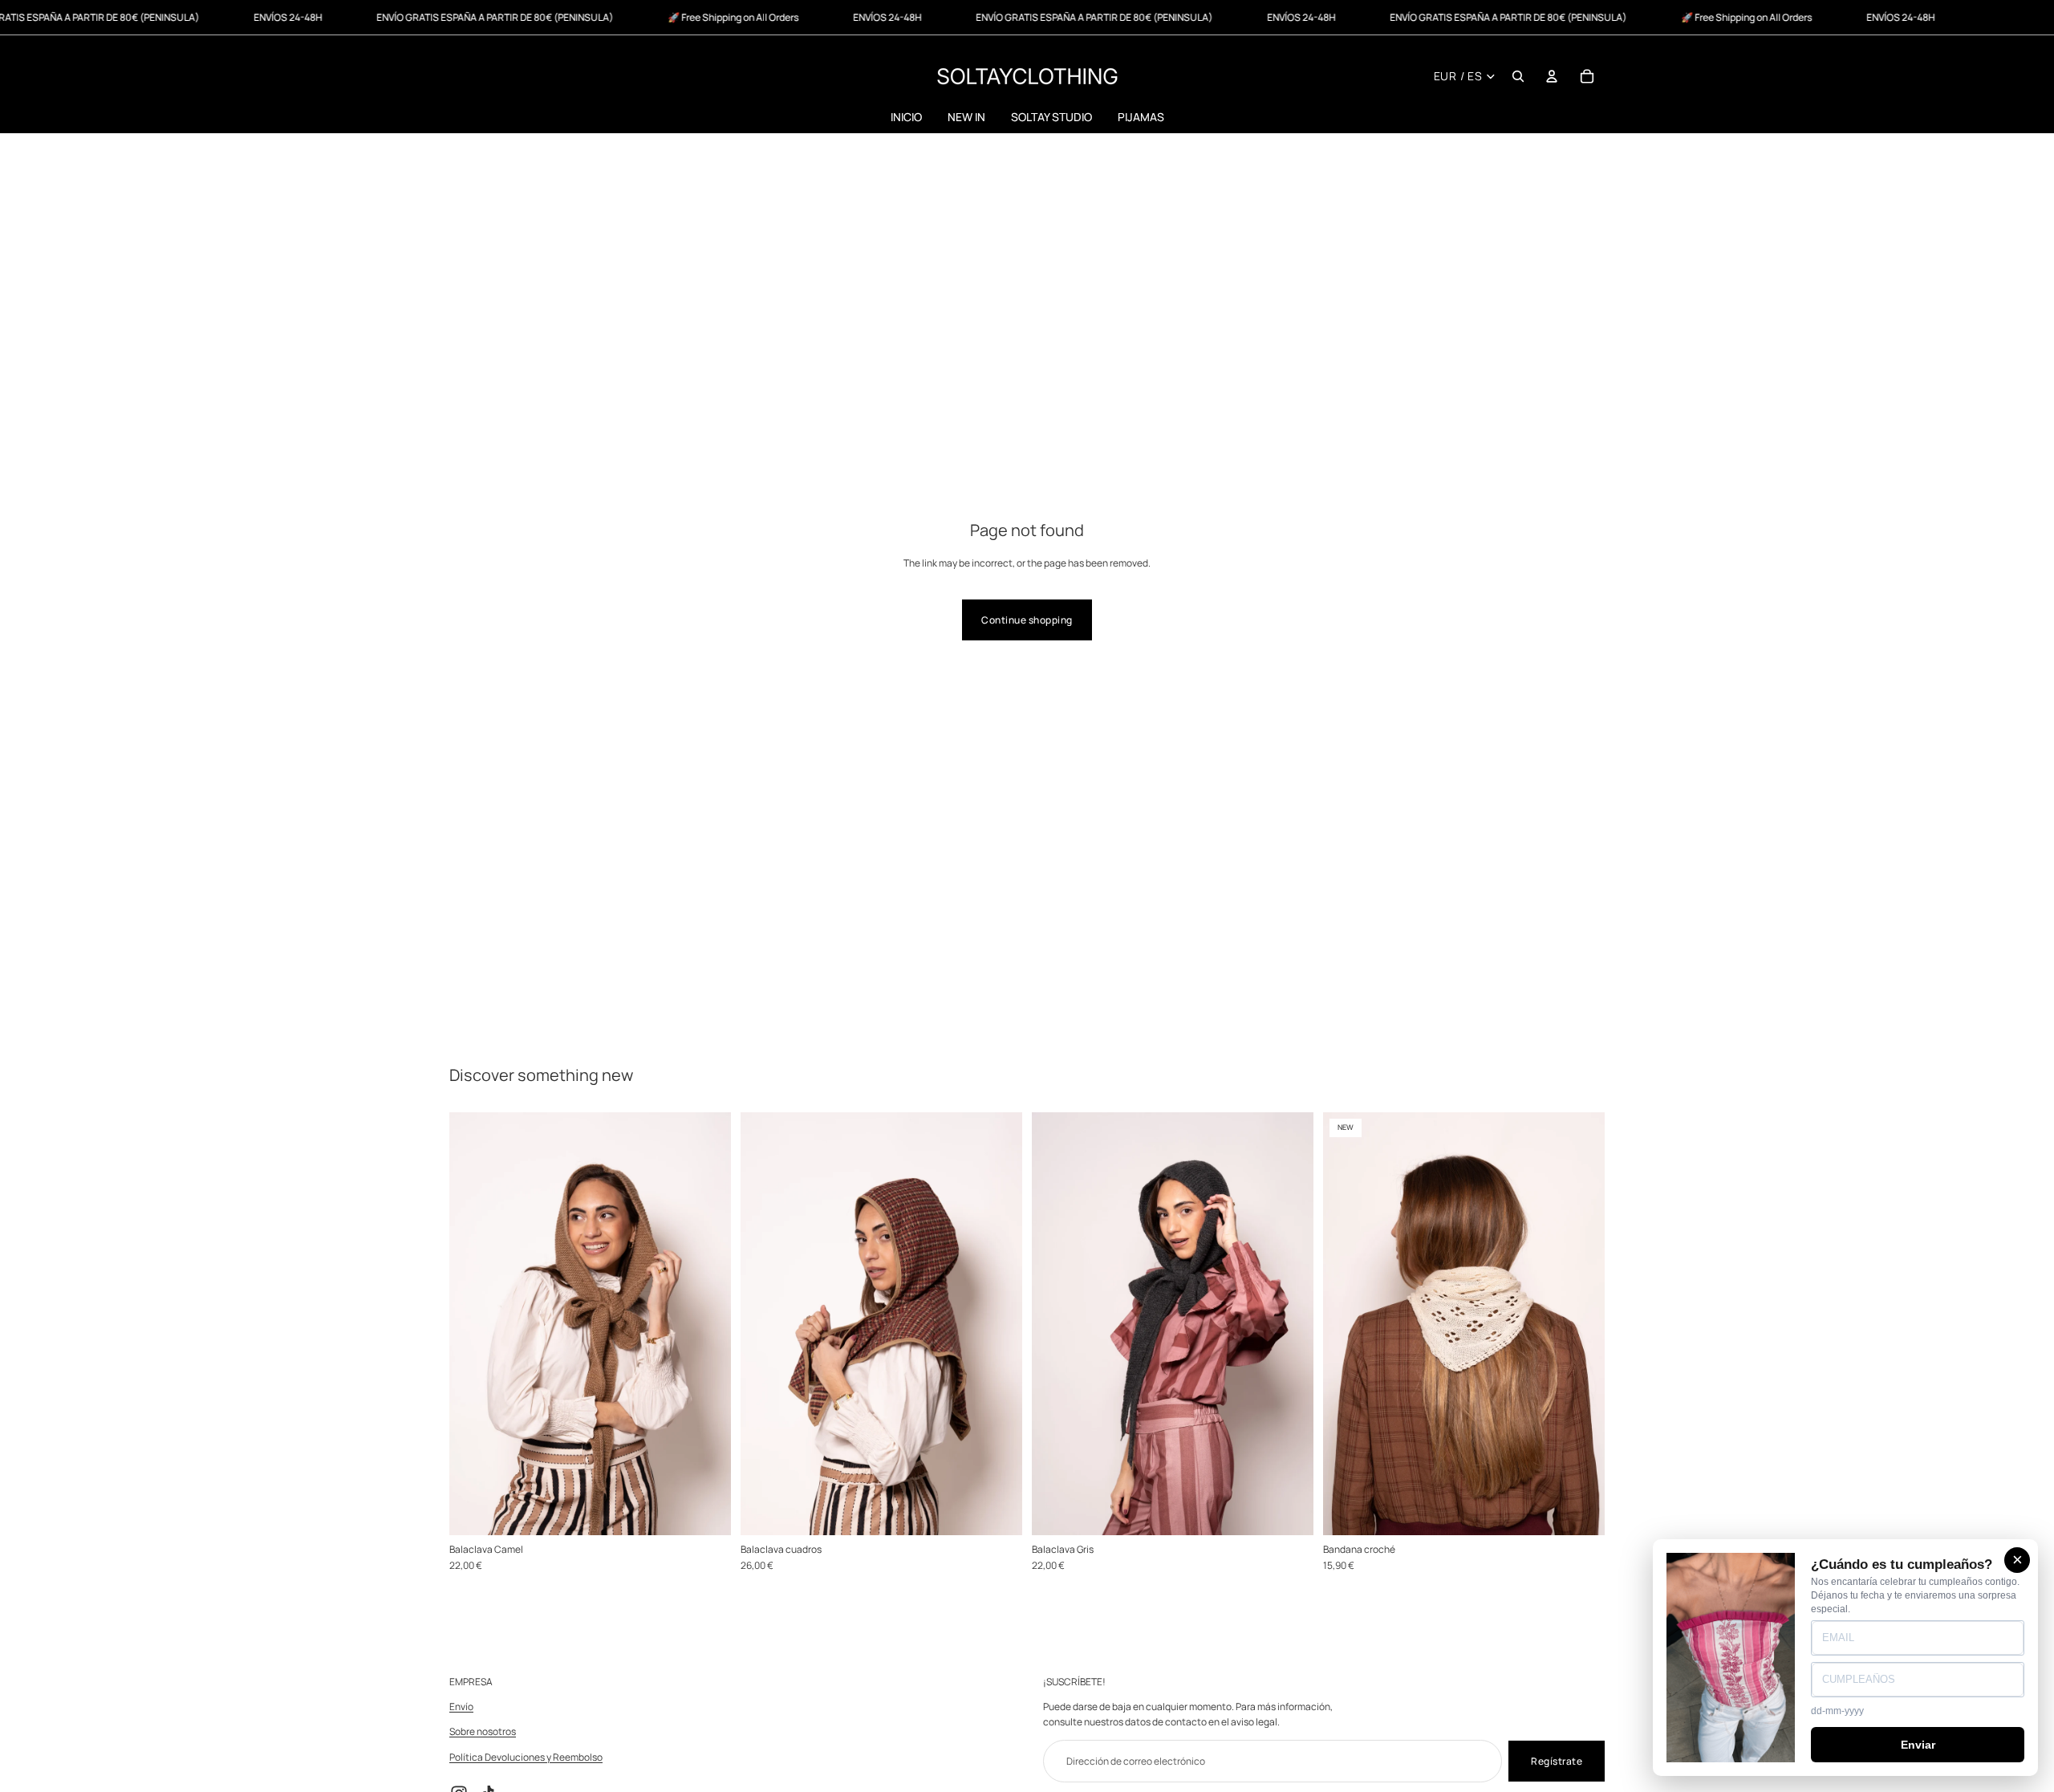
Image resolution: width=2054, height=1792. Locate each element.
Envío (461, 1707)
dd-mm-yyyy (1837, 1711)
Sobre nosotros (483, 1732)
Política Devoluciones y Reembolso (526, 1757)
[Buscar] (1518, 76)
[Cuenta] (1552, 76)
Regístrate (1557, 1761)
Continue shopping (1027, 620)
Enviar (1918, 1745)
